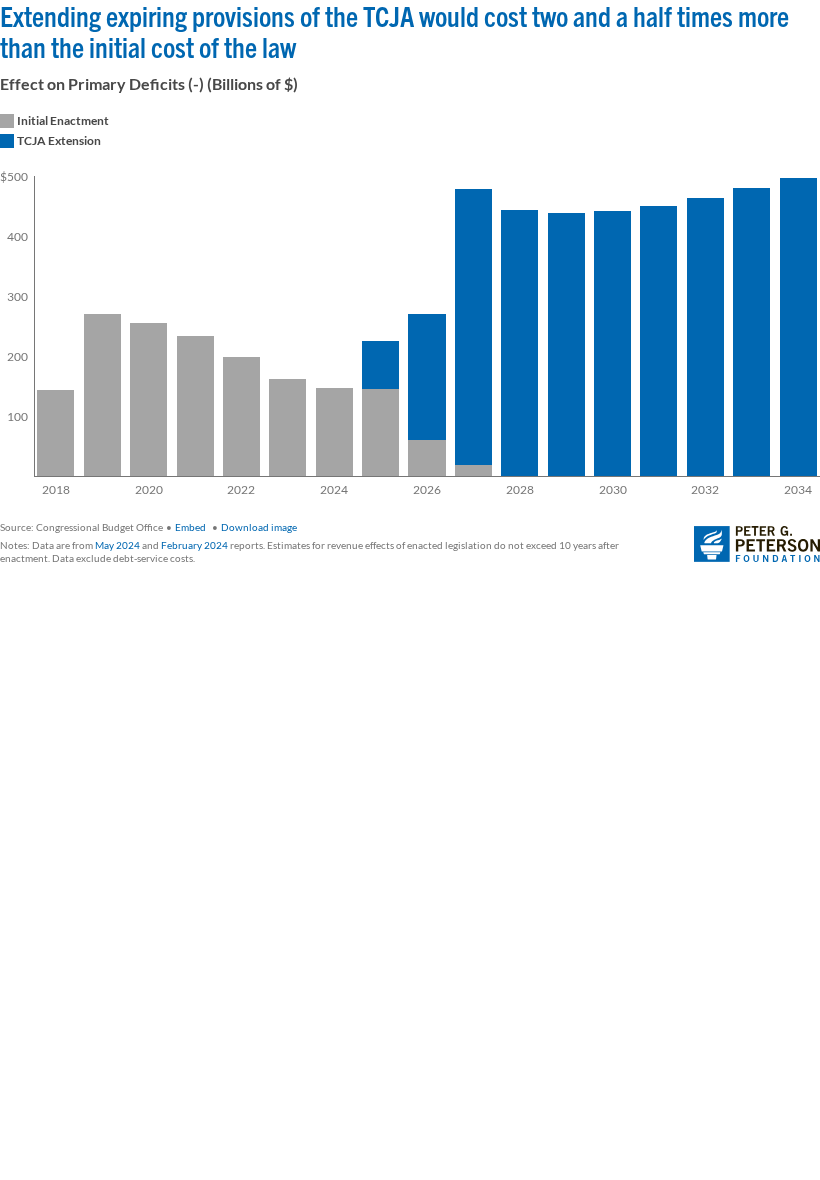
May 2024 (117, 545)
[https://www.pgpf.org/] (757, 545)
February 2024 (194, 545)
